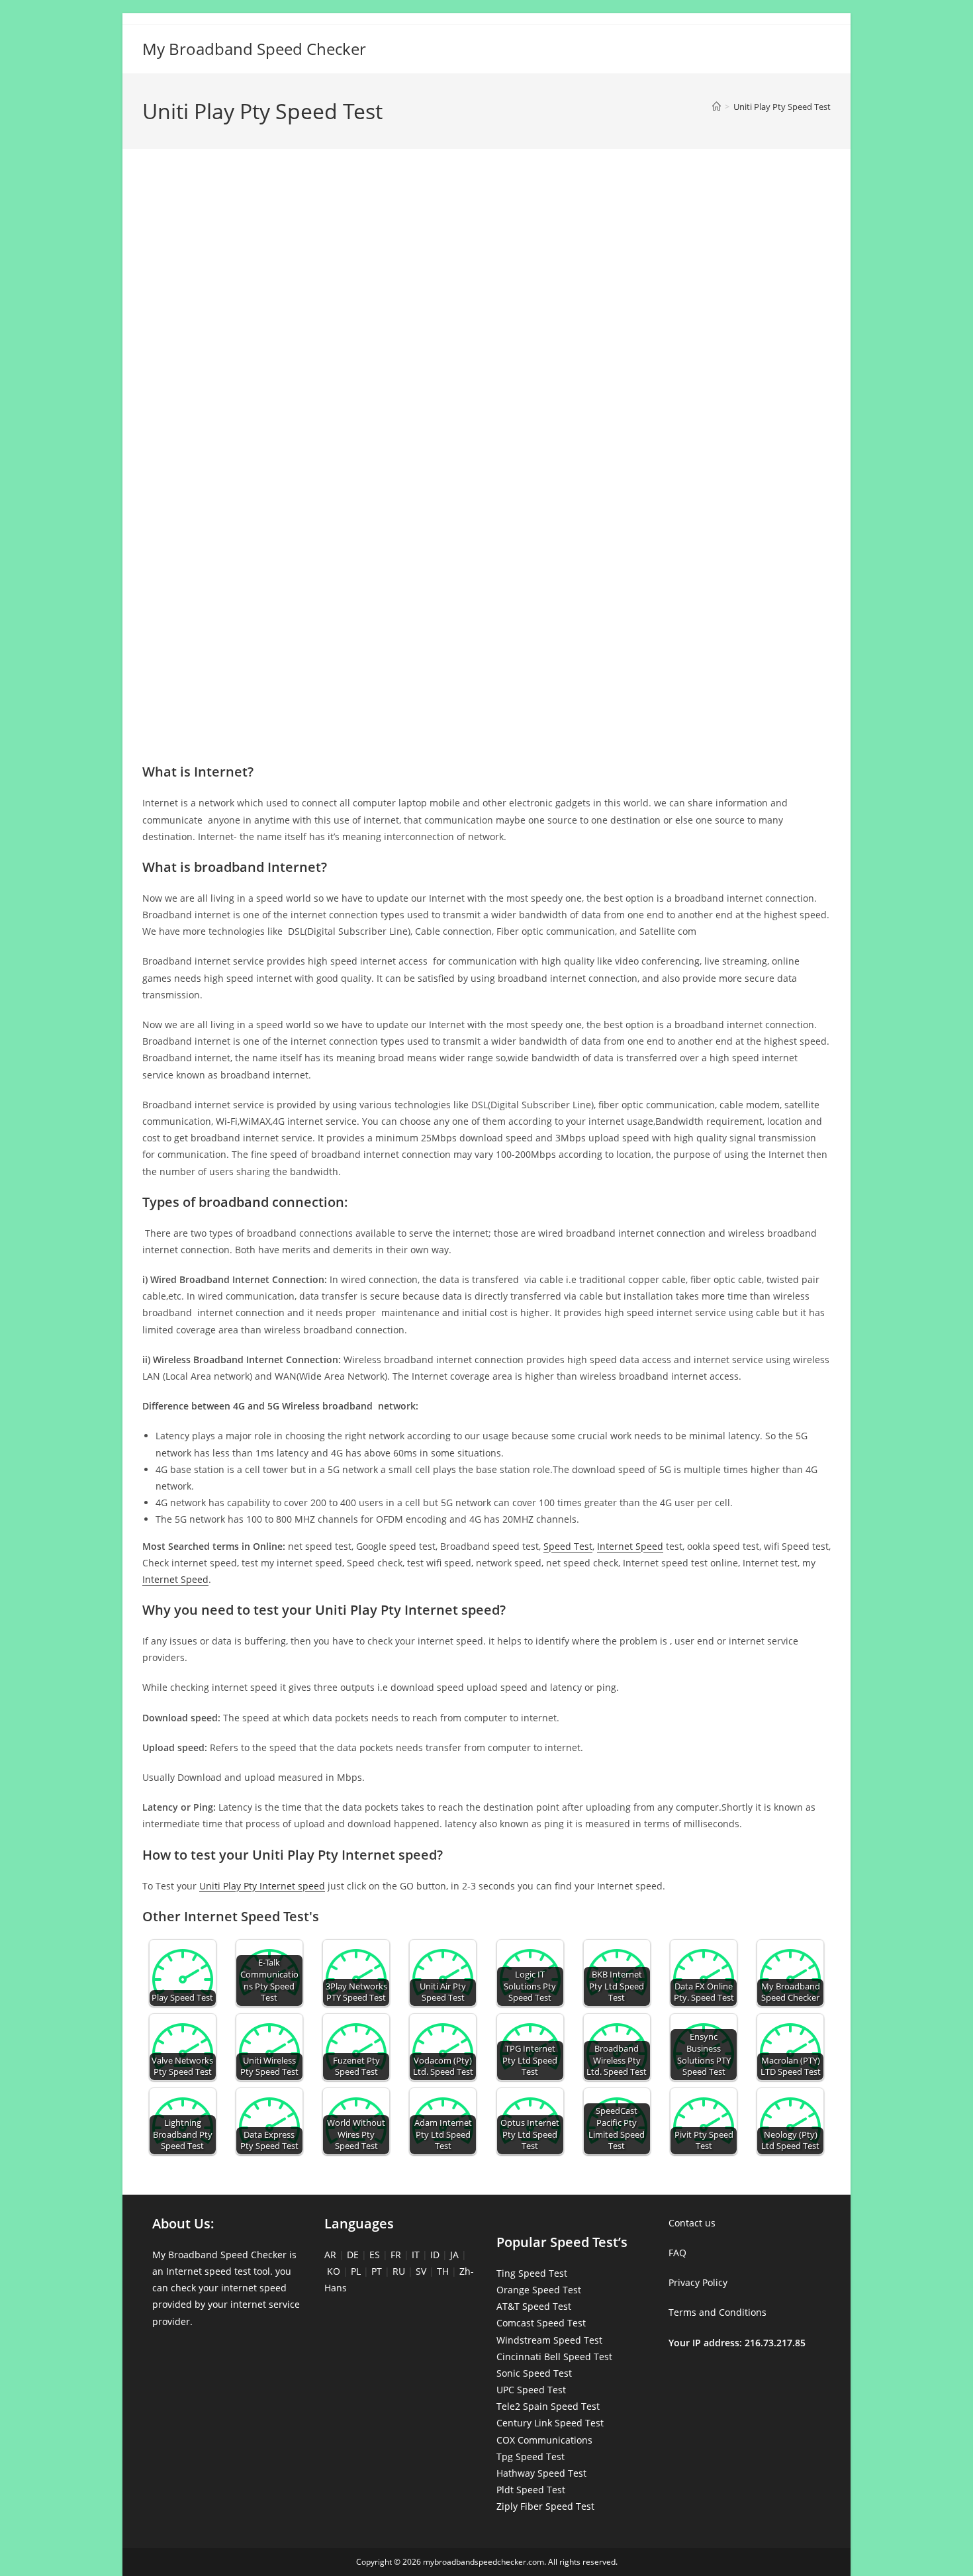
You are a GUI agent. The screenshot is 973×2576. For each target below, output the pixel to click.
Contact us (692, 2223)
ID (435, 2255)
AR (330, 2255)
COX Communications (544, 2440)
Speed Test (568, 1546)
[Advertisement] (486, 217)
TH (443, 2271)
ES (375, 2255)
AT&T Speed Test (534, 2306)
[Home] (717, 107)
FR (396, 2255)
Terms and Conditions (718, 2312)
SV (421, 2271)
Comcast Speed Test (541, 2323)
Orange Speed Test (539, 2290)
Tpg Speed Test (531, 2457)
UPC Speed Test (531, 2390)
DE (353, 2255)
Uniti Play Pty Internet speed (262, 1886)
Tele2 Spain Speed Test (548, 2406)
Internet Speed (630, 1546)
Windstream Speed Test (549, 2340)
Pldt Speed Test (531, 2490)
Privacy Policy (698, 2282)
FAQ (677, 2253)
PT (377, 2271)
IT (416, 2255)
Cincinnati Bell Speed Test (554, 2357)
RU (399, 2271)
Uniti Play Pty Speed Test (782, 107)
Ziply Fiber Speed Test (545, 2506)
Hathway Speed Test (541, 2473)
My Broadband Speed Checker (254, 49)
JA (454, 2255)
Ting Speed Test (532, 2273)
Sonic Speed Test (534, 2373)
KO (334, 2271)
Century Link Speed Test (550, 2423)
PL (356, 2271)
